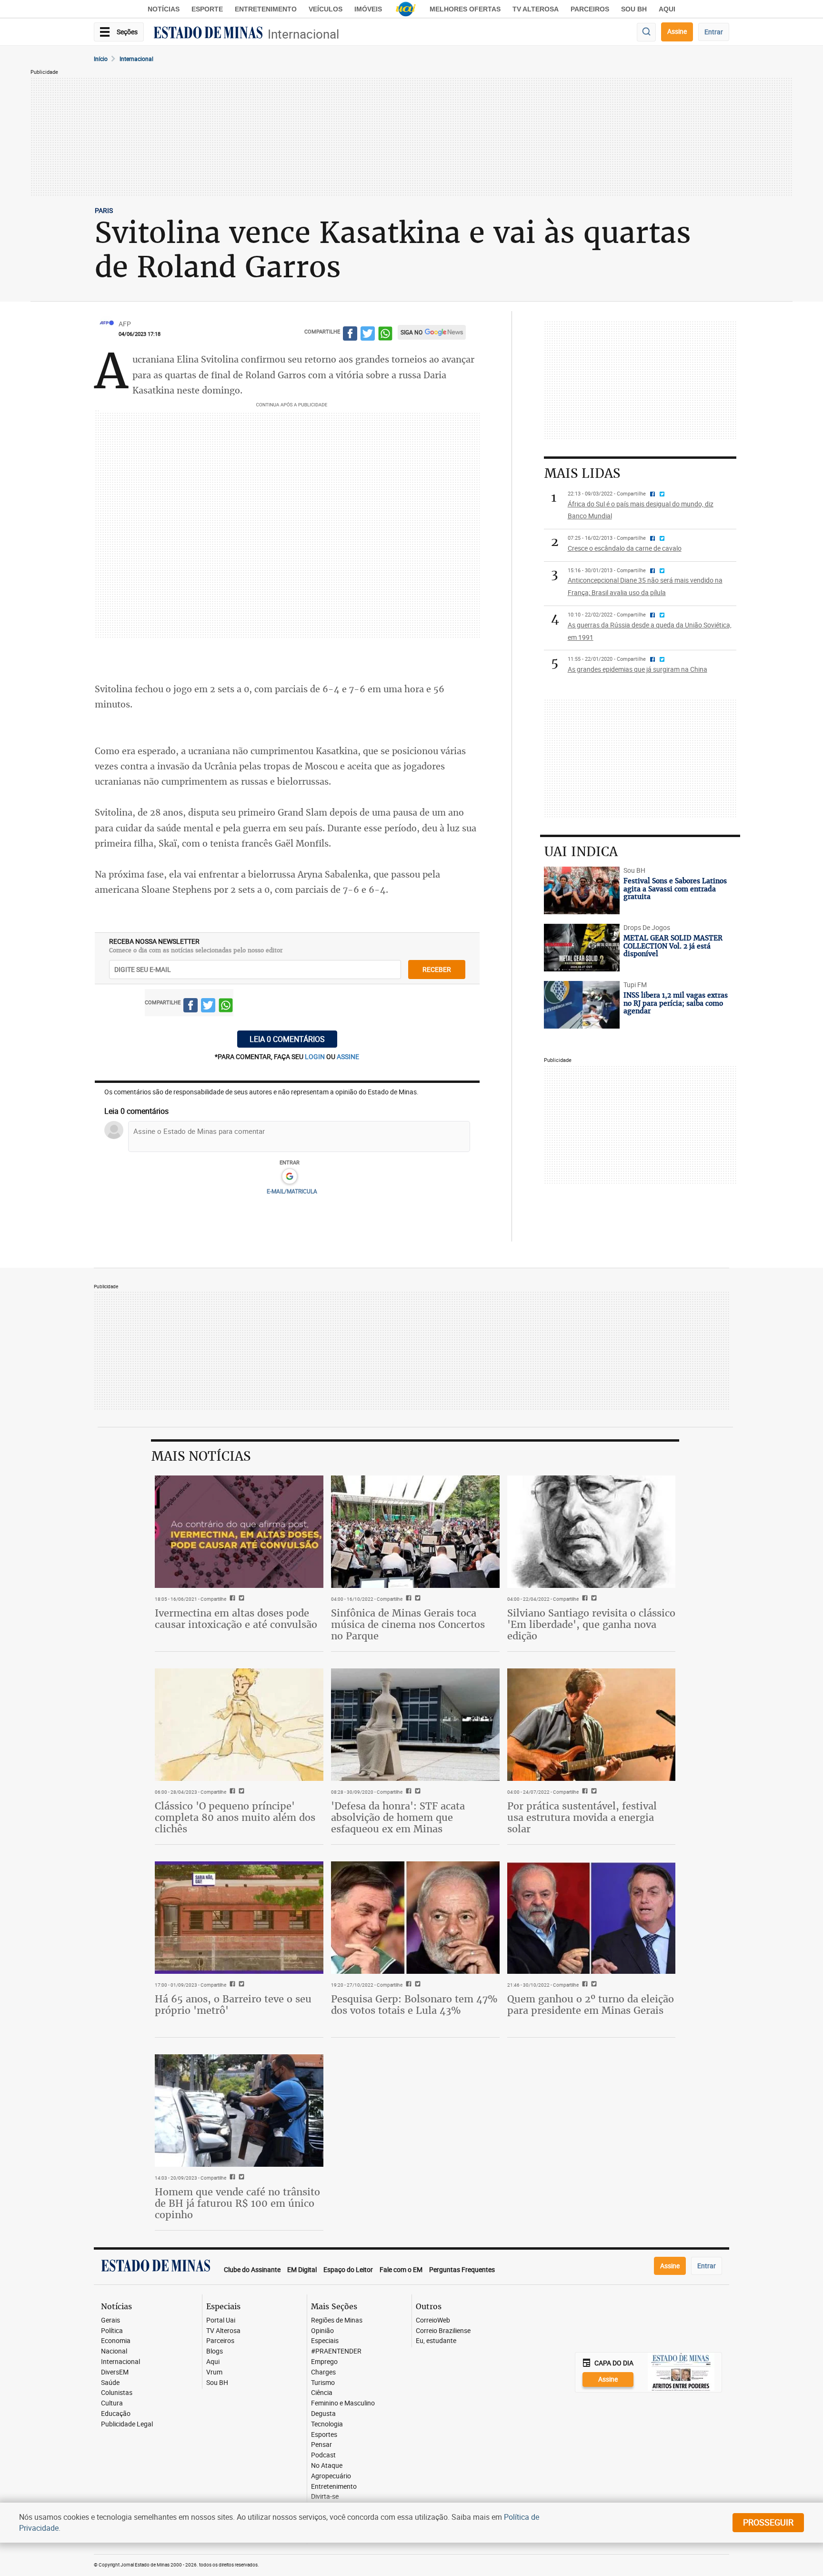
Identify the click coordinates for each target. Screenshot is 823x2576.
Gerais (110, 2320)
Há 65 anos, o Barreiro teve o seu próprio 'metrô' (233, 2005)
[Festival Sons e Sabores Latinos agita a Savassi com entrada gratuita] (582, 890)
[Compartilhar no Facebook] (350, 335)
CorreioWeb (433, 2320)
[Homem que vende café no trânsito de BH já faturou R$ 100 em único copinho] (239, 2111)
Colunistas (117, 2393)
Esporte (207, 9)
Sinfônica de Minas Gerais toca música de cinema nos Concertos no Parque (408, 1624)
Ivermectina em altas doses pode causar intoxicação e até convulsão (236, 1619)
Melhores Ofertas (465, 9)
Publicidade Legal (127, 2424)
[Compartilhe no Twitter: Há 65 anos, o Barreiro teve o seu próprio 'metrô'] (240, 1985)
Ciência (322, 2393)
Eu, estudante (436, 2341)
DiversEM (115, 2372)
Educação (116, 2414)
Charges (323, 2372)
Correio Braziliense (443, 2331)
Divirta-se (325, 2497)
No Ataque (327, 2466)
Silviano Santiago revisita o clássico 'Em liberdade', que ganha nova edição (591, 1624)
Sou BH (634, 9)
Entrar (714, 32)
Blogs (215, 2351)
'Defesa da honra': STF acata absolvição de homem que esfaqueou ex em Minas (398, 1817)
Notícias (164, 9)
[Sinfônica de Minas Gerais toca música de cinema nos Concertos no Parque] (415, 1532)
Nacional (114, 2351)
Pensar (321, 2445)
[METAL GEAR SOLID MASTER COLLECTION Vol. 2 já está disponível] (582, 948)
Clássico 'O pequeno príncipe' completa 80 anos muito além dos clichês (235, 1817)
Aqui (213, 2362)
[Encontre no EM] (646, 32)
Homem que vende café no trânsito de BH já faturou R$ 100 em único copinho (237, 2203)
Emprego (324, 2362)
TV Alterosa (536, 9)
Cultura (112, 2403)
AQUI (667, 9)
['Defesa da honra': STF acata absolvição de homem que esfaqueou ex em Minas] (415, 1725)
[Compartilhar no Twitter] (368, 335)
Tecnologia (327, 2424)
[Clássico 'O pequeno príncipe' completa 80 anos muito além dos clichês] (239, 1725)
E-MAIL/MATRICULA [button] (292, 1191)
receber (437, 969)
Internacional (303, 34)
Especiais (325, 2341)
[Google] (289, 1177)
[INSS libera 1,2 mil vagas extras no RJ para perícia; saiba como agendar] (582, 1005)
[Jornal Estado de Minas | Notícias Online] (208, 34)
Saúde (110, 2383)
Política (112, 2331)
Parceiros (590, 9)
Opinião (322, 2331)
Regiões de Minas (337, 2320)
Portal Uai (221, 2320)
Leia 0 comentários (287, 1039)
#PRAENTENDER (336, 2351)
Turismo (323, 2383)
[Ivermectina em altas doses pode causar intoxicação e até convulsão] (239, 1532)
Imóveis (368, 9)
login (316, 1056)
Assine (677, 31)
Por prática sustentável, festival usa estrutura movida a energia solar (582, 1817)
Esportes (324, 2435)
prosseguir (768, 2522)
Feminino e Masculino (343, 2403)
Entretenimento (266, 9)
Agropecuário (331, 2476)
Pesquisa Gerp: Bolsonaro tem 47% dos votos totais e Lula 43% (414, 2005)
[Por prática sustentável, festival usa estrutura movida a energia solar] (592, 1725)
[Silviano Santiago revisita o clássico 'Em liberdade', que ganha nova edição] (592, 1532)
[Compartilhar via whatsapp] (385, 335)
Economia (116, 2341)
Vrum (214, 2372)
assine (348, 1056)
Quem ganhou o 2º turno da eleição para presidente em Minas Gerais (591, 2005)
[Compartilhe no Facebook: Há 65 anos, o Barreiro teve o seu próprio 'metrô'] (231, 1985)
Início (101, 59)
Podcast (323, 2455)
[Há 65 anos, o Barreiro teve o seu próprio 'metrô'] (239, 1918)
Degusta (323, 2414)
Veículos (326, 9)
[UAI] (406, 9)
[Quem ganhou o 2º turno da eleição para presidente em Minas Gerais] (592, 1918)
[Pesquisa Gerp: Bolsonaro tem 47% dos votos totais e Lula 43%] (415, 1918)
